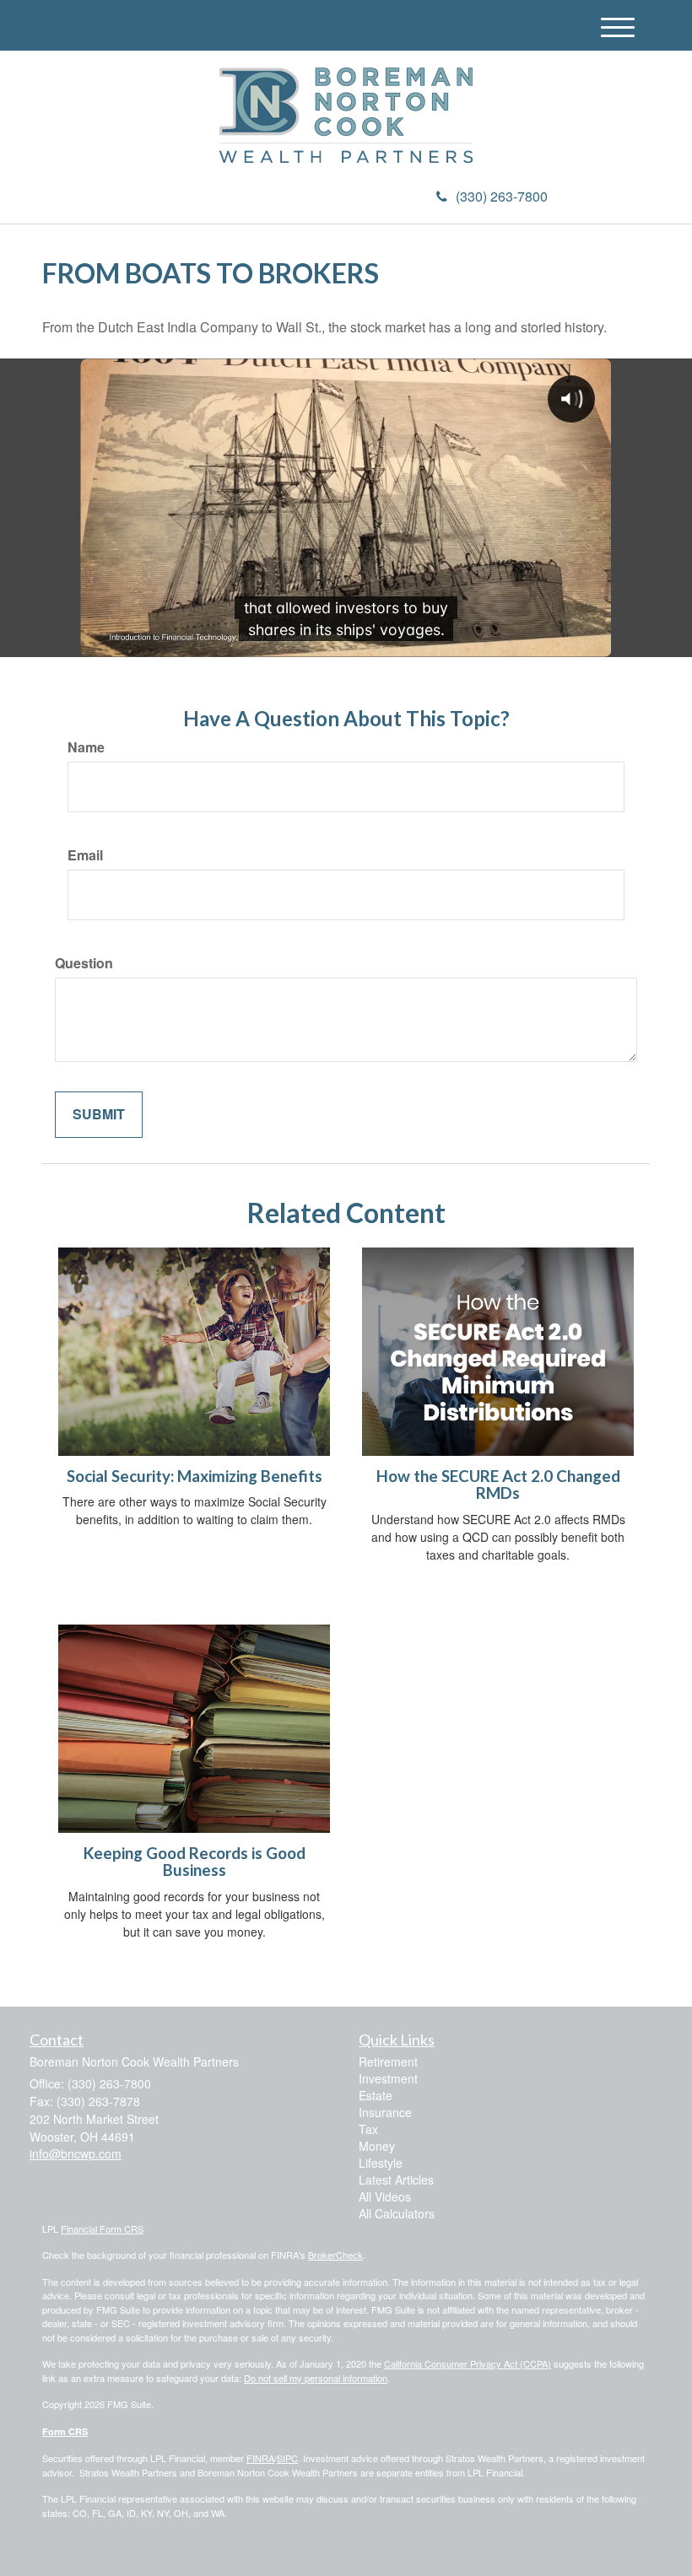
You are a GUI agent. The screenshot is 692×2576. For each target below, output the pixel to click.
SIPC (287, 2458)
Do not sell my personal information (316, 2378)
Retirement (388, 2061)
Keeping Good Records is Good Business (195, 1862)
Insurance (385, 2112)
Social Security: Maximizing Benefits (195, 1476)
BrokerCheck (335, 2255)
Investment (388, 2078)
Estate (376, 2095)
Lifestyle (381, 2163)
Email (85, 855)
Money (377, 2146)
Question (84, 963)
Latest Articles (396, 2180)
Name (86, 747)
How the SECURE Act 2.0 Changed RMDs (498, 1485)
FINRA (260, 2458)
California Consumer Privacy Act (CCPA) (468, 2363)
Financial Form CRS (102, 2228)
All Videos (385, 2196)
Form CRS (65, 2431)
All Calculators (397, 2213)
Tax (368, 2129)
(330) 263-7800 (502, 196)
